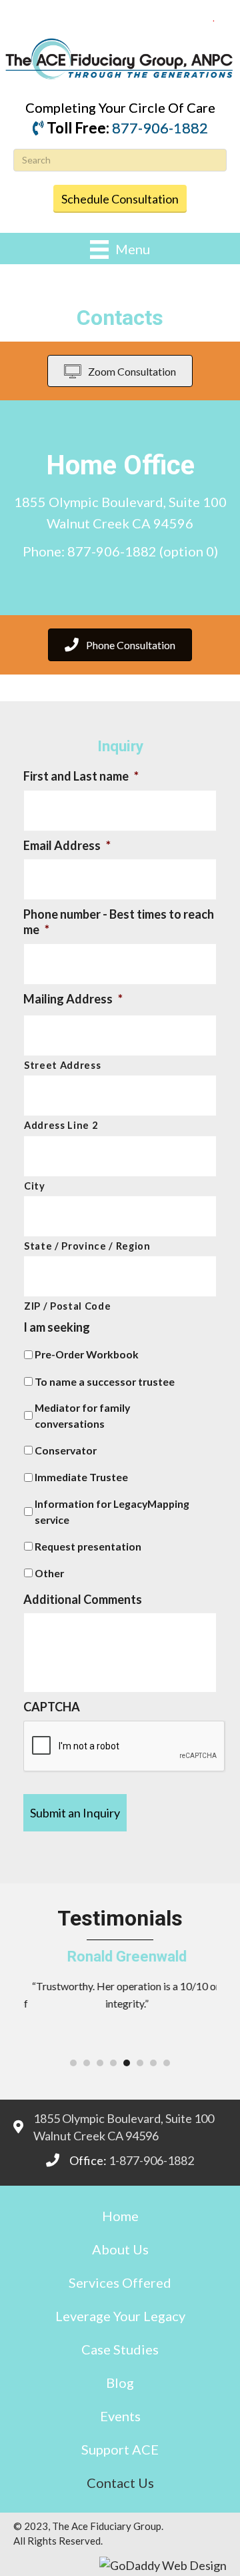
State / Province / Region (87, 1246)
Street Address (62, 1065)
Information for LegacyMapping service (112, 1512)
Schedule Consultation (120, 199)
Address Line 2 (61, 1125)
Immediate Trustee (81, 1477)
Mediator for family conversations (82, 1415)
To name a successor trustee (105, 1381)
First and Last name (81, 776)
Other (49, 1573)
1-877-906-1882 (151, 2160)
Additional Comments (83, 1599)
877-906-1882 (160, 128)
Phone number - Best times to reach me (119, 922)
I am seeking (57, 1327)
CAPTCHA (52, 1707)
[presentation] (125, 1747)
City (35, 1186)
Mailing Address (73, 999)
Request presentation (88, 1546)
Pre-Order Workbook (87, 1354)
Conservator (66, 1450)
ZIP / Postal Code (67, 1306)
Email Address (67, 845)
